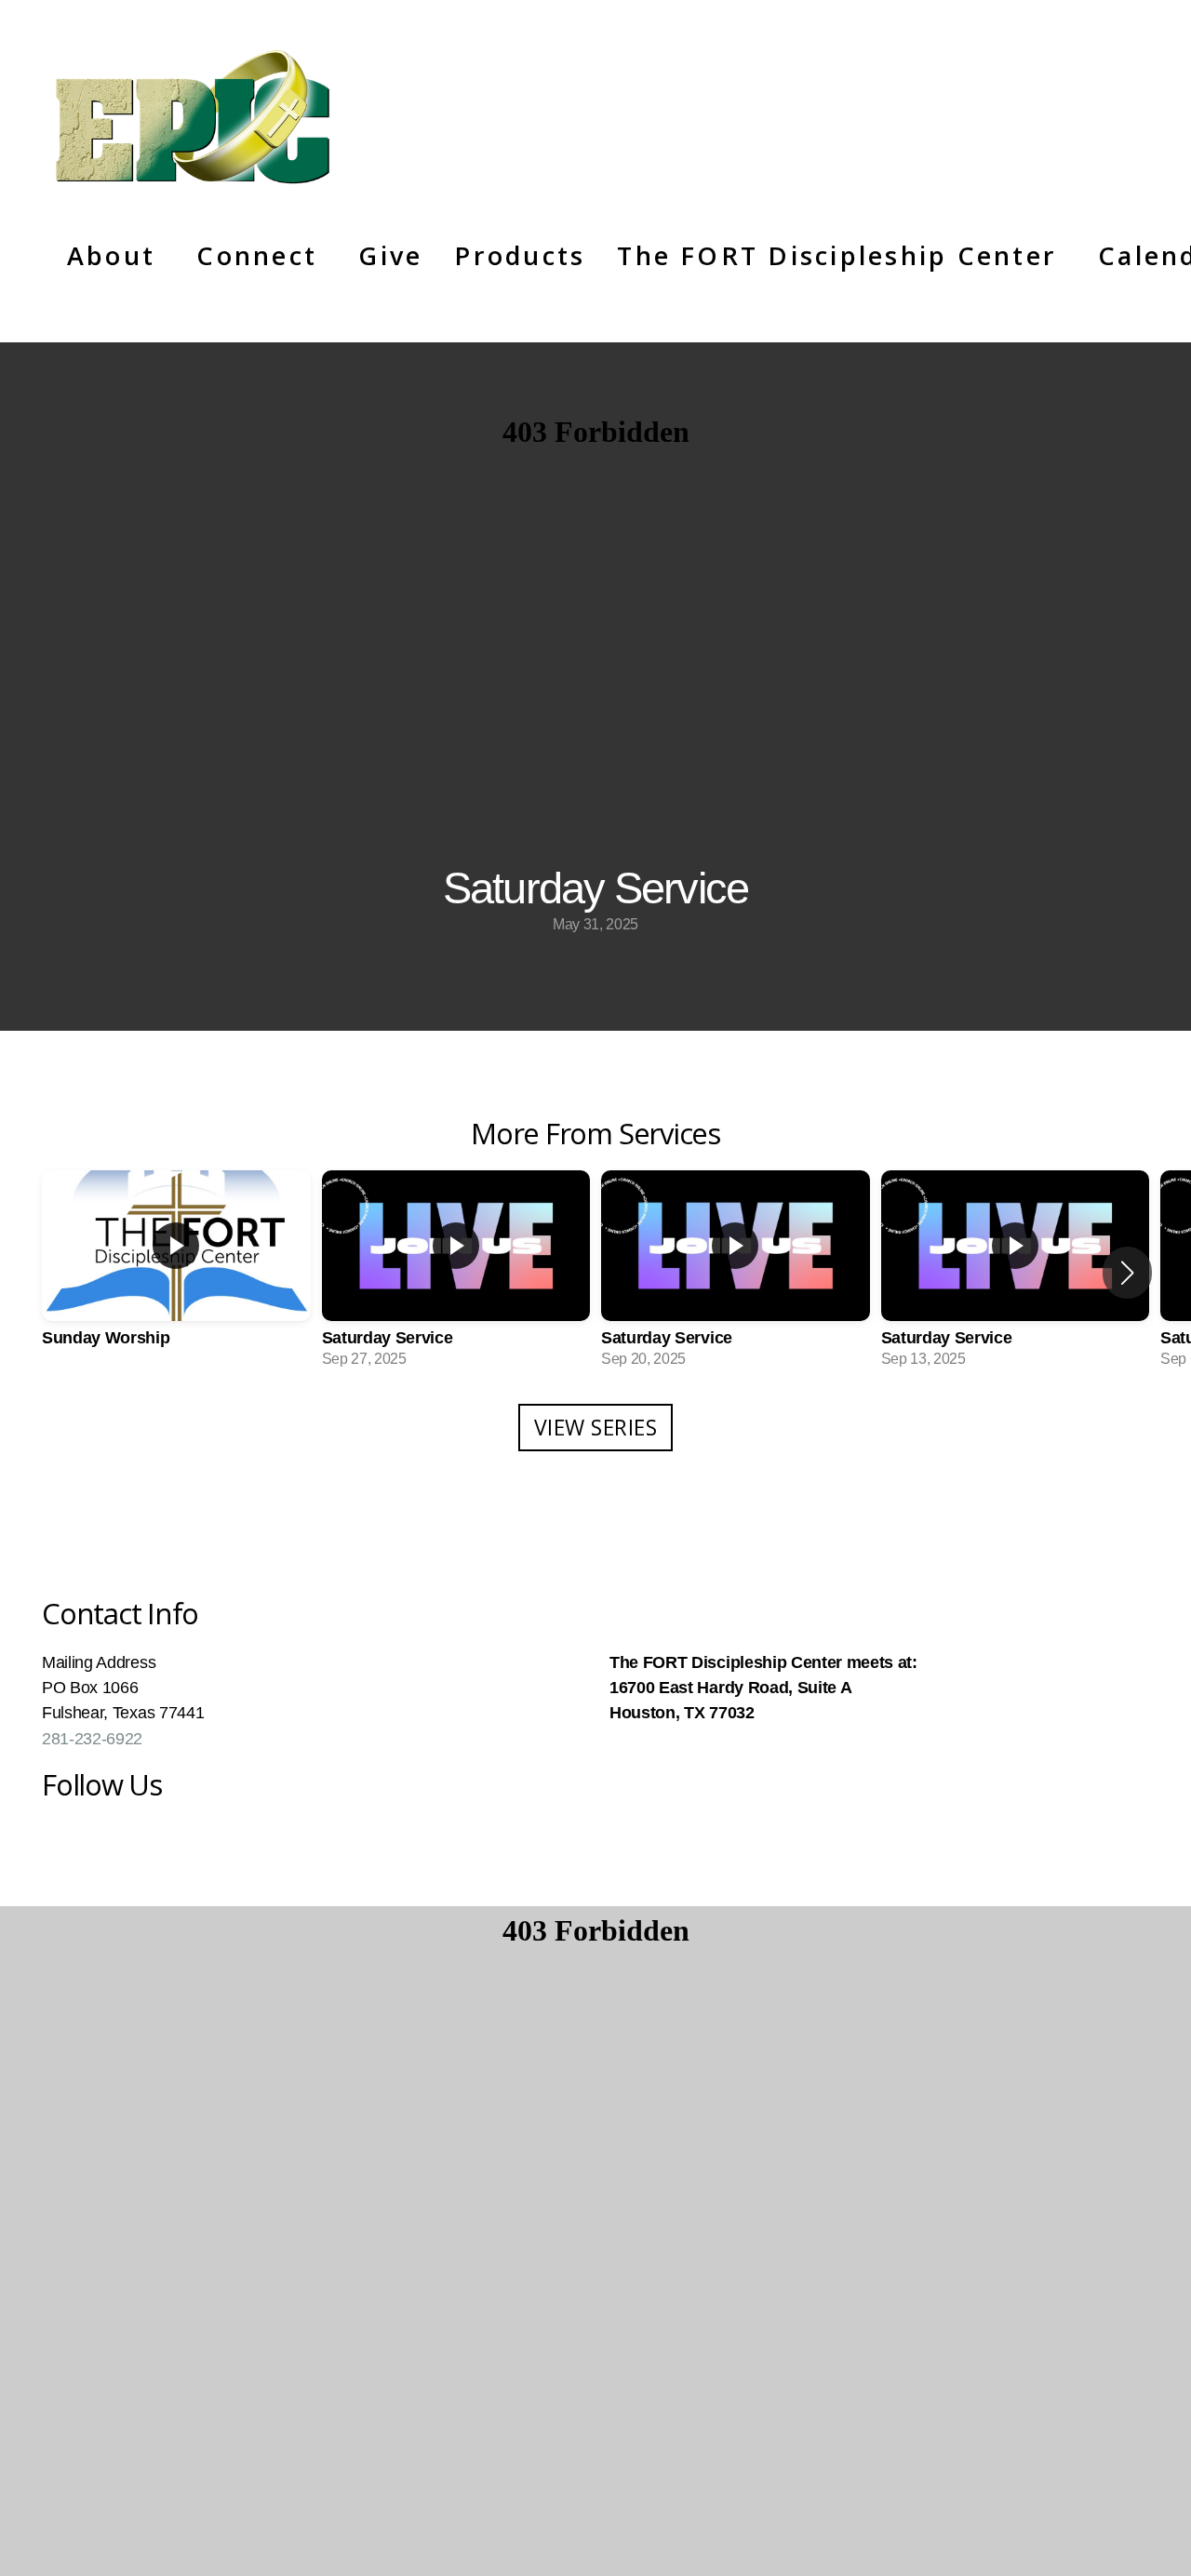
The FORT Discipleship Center (842, 255)
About (116, 255)
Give (390, 255)
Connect (261, 255)
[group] (176, 1273)
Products (520, 255)
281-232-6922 (92, 1739)
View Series (595, 1427)
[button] (1127, 1273)
